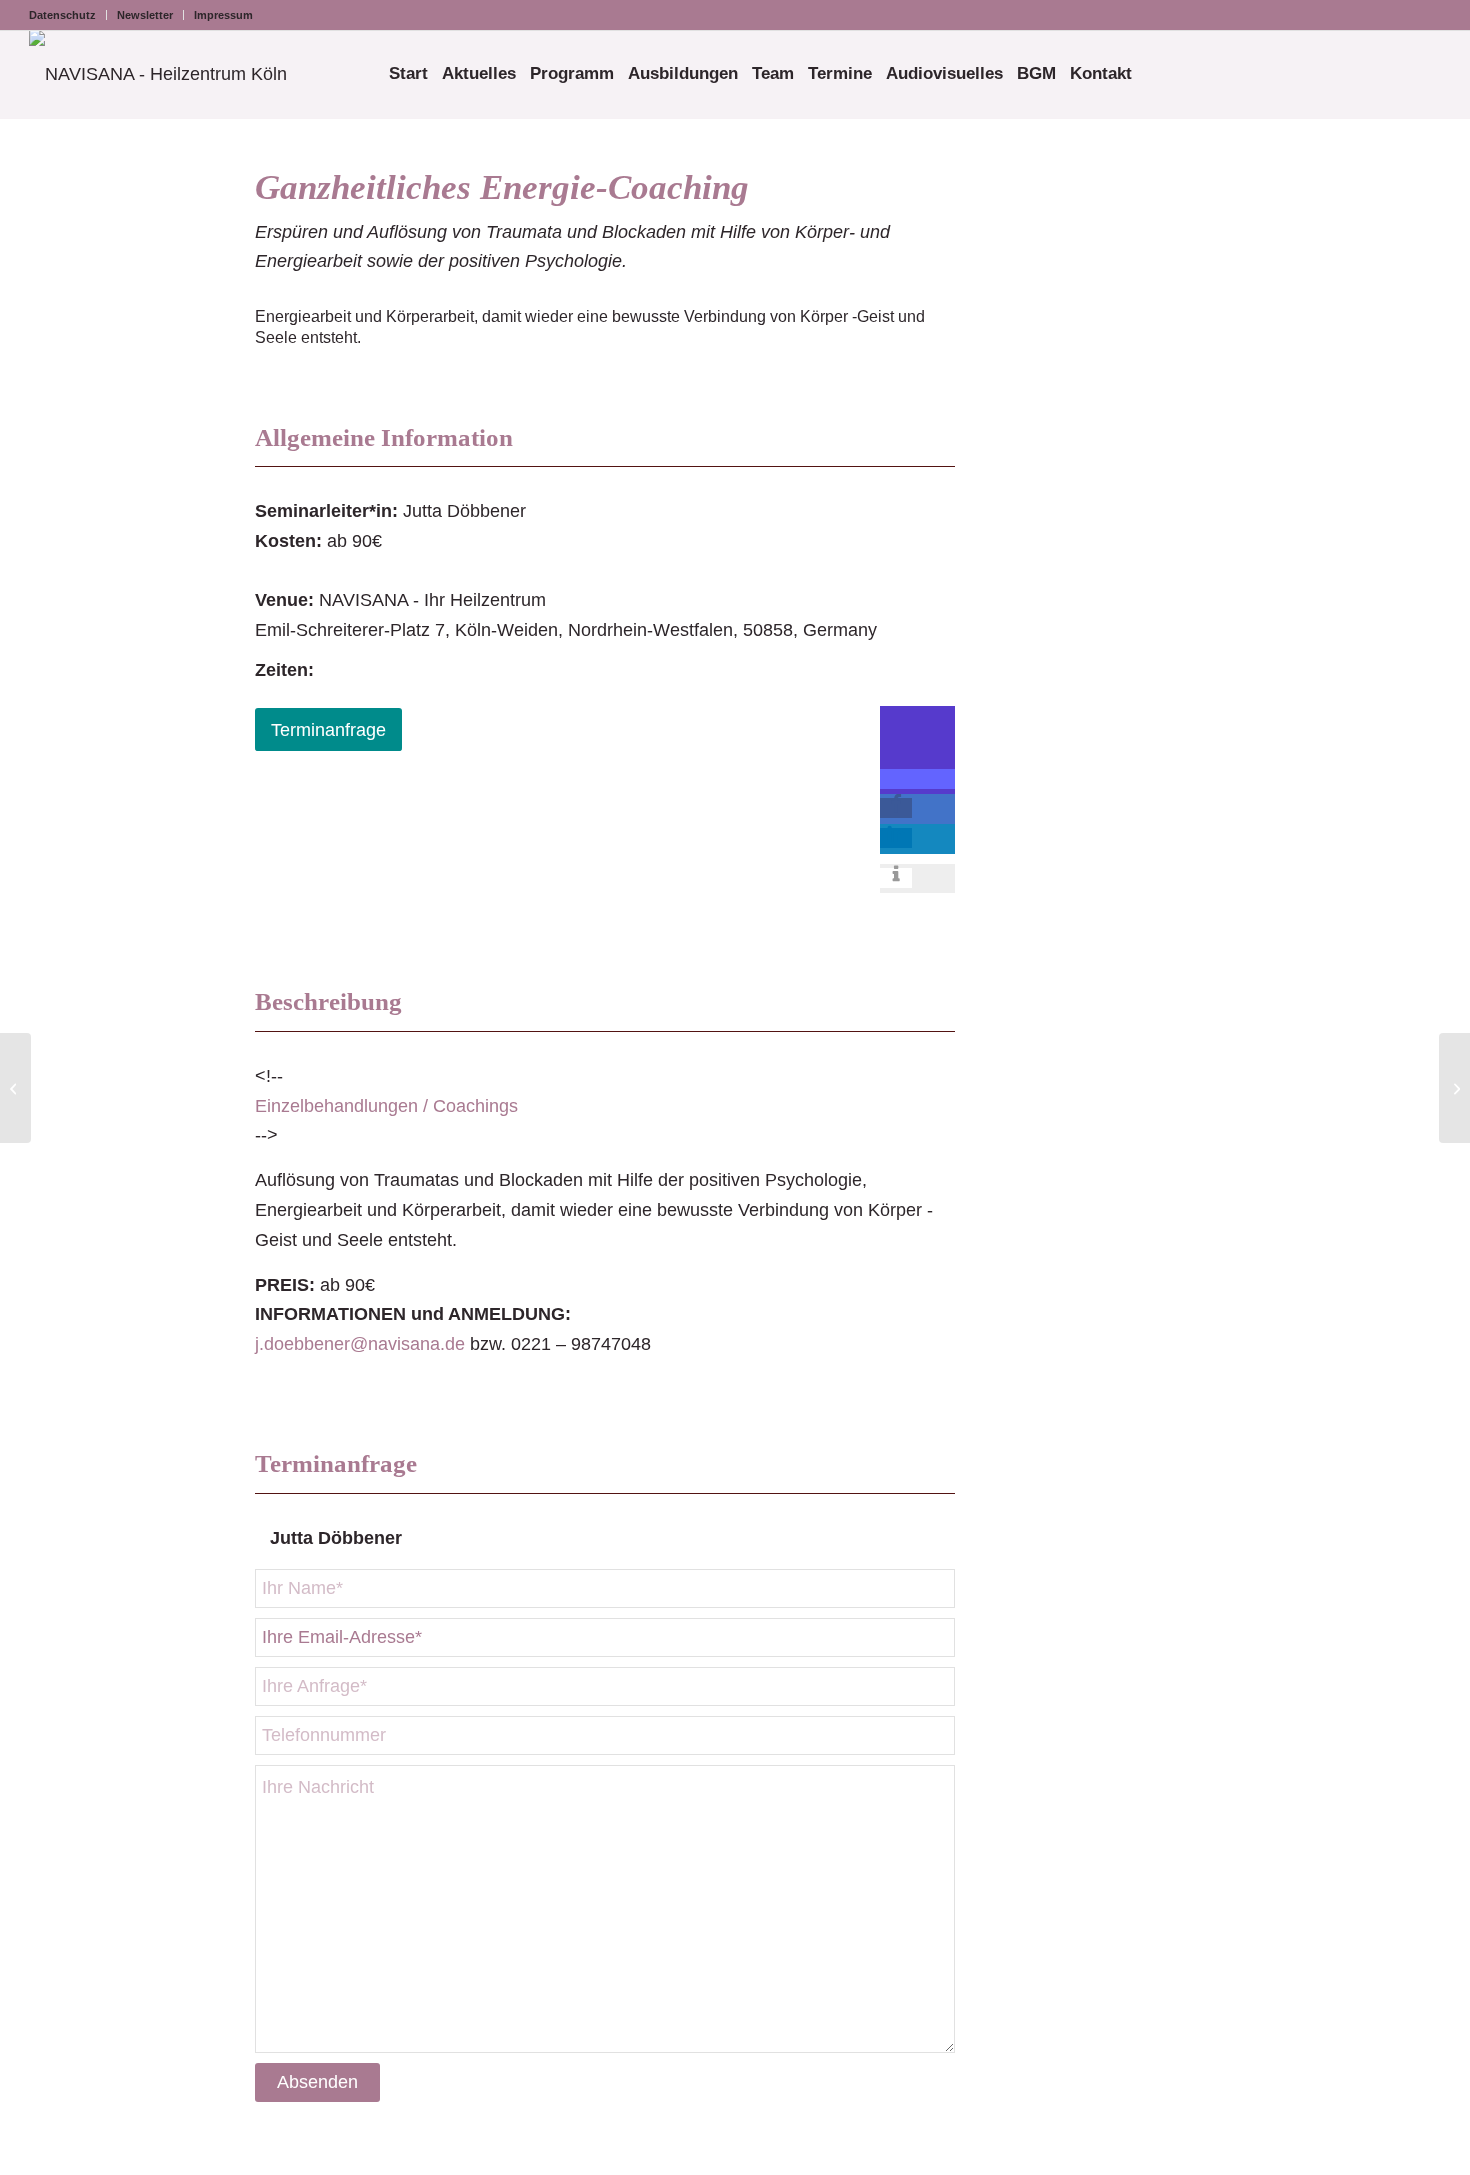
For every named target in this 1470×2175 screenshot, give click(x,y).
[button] (917, 779)
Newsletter (145, 15)
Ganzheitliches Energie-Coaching (502, 187)
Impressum (223, 15)
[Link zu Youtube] (1426, 15)
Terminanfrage (328, 730)
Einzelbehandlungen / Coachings (386, 1106)
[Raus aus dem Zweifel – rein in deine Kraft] (15, 1088)
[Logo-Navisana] (158, 74)
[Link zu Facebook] (1396, 15)
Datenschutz (62, 15)
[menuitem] (68, 15)
